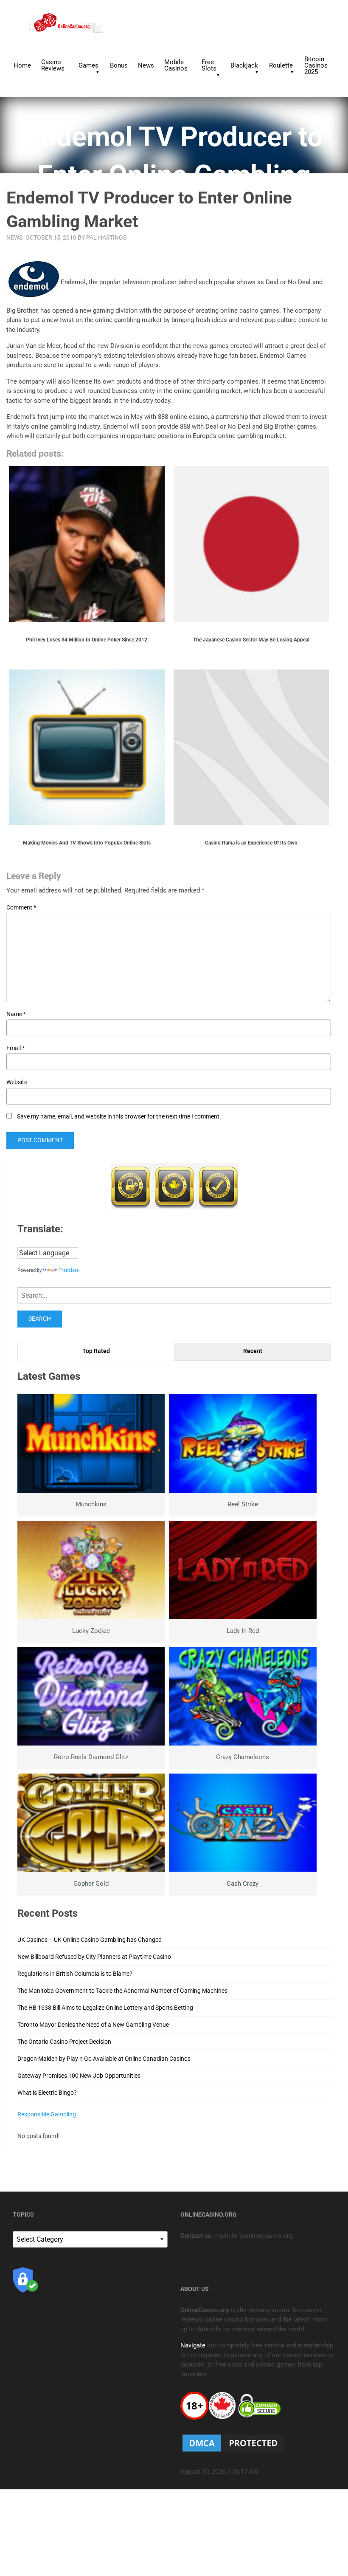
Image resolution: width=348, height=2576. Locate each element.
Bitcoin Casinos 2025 (316, 65)
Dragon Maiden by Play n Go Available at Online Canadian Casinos (104, 2059)
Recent (253, 1351)
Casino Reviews (53, 65)
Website (17, 1082)
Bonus (119, 65)
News (146, 65)
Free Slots (209, 65)
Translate (69, 1270)
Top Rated (96, 1351)
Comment (21, 907)
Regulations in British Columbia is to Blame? (75, 1974)
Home (22, 65)
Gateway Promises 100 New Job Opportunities (79, 2076)
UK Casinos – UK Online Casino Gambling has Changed (90, 1940)
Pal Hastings (106, 237)
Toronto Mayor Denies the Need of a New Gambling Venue (93, 2025)
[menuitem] (22, 65)
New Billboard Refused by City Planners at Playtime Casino (94, 1957)
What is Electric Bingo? (47, 2093)
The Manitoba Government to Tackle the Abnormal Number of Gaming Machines (122, 1991)
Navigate (193, 2345)
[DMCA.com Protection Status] (233, 2443)
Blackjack (244, 65)
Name (16, 1014)
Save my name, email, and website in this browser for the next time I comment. (119, 1116)
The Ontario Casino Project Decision (64, 2042)
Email (15, 1048)
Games (88, 65)
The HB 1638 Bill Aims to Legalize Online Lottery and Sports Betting (105, 2008)
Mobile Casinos (176, 65)
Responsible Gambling (47, 2114)
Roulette (281, 65)
